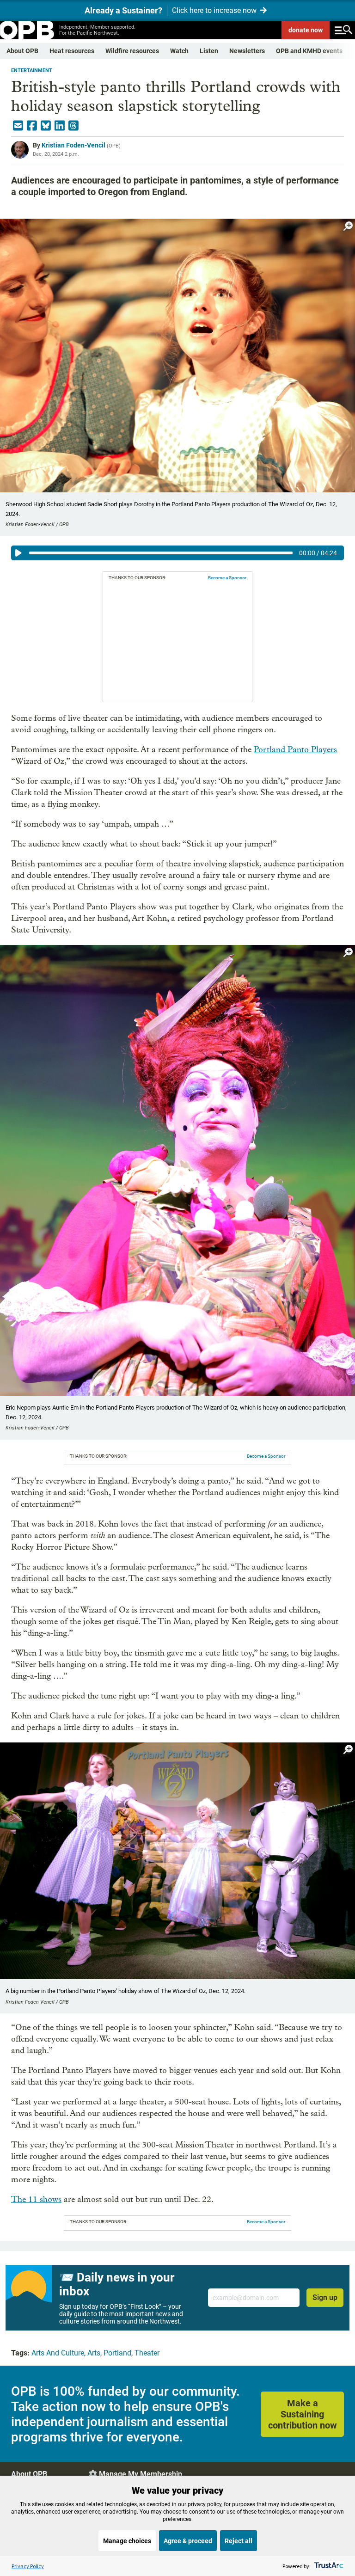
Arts (94, 2353)
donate (306, 30)
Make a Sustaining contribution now (303, 2414)
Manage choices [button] (127, 2541)
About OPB (22, 51)
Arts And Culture (58, 2353)
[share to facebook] (32, 126)
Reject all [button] (239, 2541)
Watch (179, 51)
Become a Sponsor (227, 578)
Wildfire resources (132, 51)
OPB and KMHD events (309, 51)
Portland (117, 2353)
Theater (147, 2353)
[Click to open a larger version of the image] (348, 226)
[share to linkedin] (60, 126)
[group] (177, 553)
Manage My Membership (141, 2474)
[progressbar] (161, 553)
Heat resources (72, 51)
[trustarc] (328, 2566)
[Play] (18, 553)
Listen (209, 51)
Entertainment (32, 71)
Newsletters (247, 51)
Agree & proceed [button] (188, 2541)
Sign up (325, 2297)
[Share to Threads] (73, 126)
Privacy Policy (28, 2566)
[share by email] (18, 126)
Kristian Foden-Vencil (73, 145)
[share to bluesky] (46, 126)
